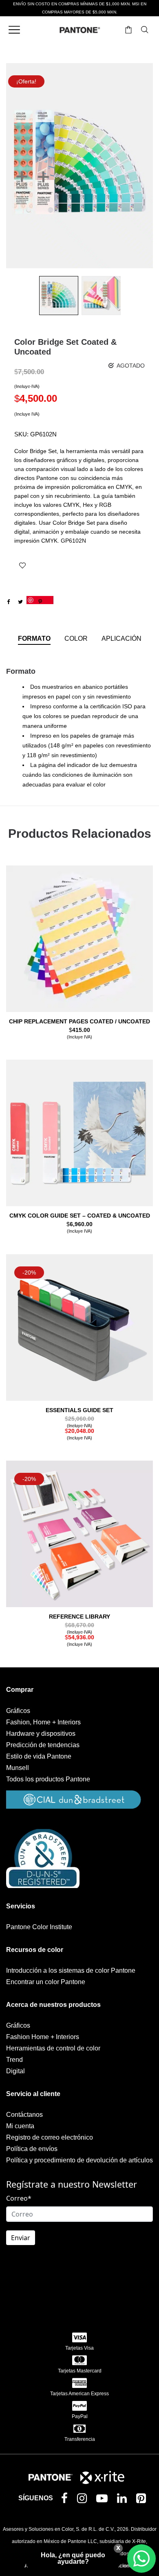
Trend (14, 2060)
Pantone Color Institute (39, 1927)
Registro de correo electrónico (50, 2137)
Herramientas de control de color (53, 2048)
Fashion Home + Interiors (43, 2037)
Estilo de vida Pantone (39, 1756)
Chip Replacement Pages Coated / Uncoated (79, 1021)
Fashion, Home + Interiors (43, 1722)
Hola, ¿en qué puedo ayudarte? (73, 2558)
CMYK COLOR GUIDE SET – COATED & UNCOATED (80, 1216)
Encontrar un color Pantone (46, 1982)
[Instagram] (84, 2500)
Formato (34, 639)
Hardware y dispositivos (41, 1734)
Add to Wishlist (22, 565)
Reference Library (79, 1617)
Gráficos (18, 1711)
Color (76, 639)
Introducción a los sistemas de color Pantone (71, 1970)
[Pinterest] (143, 2500)
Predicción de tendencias (43, 1745)
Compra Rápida (80, 950)
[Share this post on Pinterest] (40, 600)
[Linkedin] (124, 2500)
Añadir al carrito (80, 1036)
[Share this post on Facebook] (8, 602)
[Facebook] (66, 2499)
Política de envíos (32, 2149)
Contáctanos (24, 2115)
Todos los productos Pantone (48, 1779)
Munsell (18, 1768)
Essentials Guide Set (79, 1410)
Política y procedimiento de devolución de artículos (79, 2160)
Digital (15, 2071)
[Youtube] (104, 2500)
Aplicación (121, 639)
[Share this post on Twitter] (20, 602)
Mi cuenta (20, 2126)
